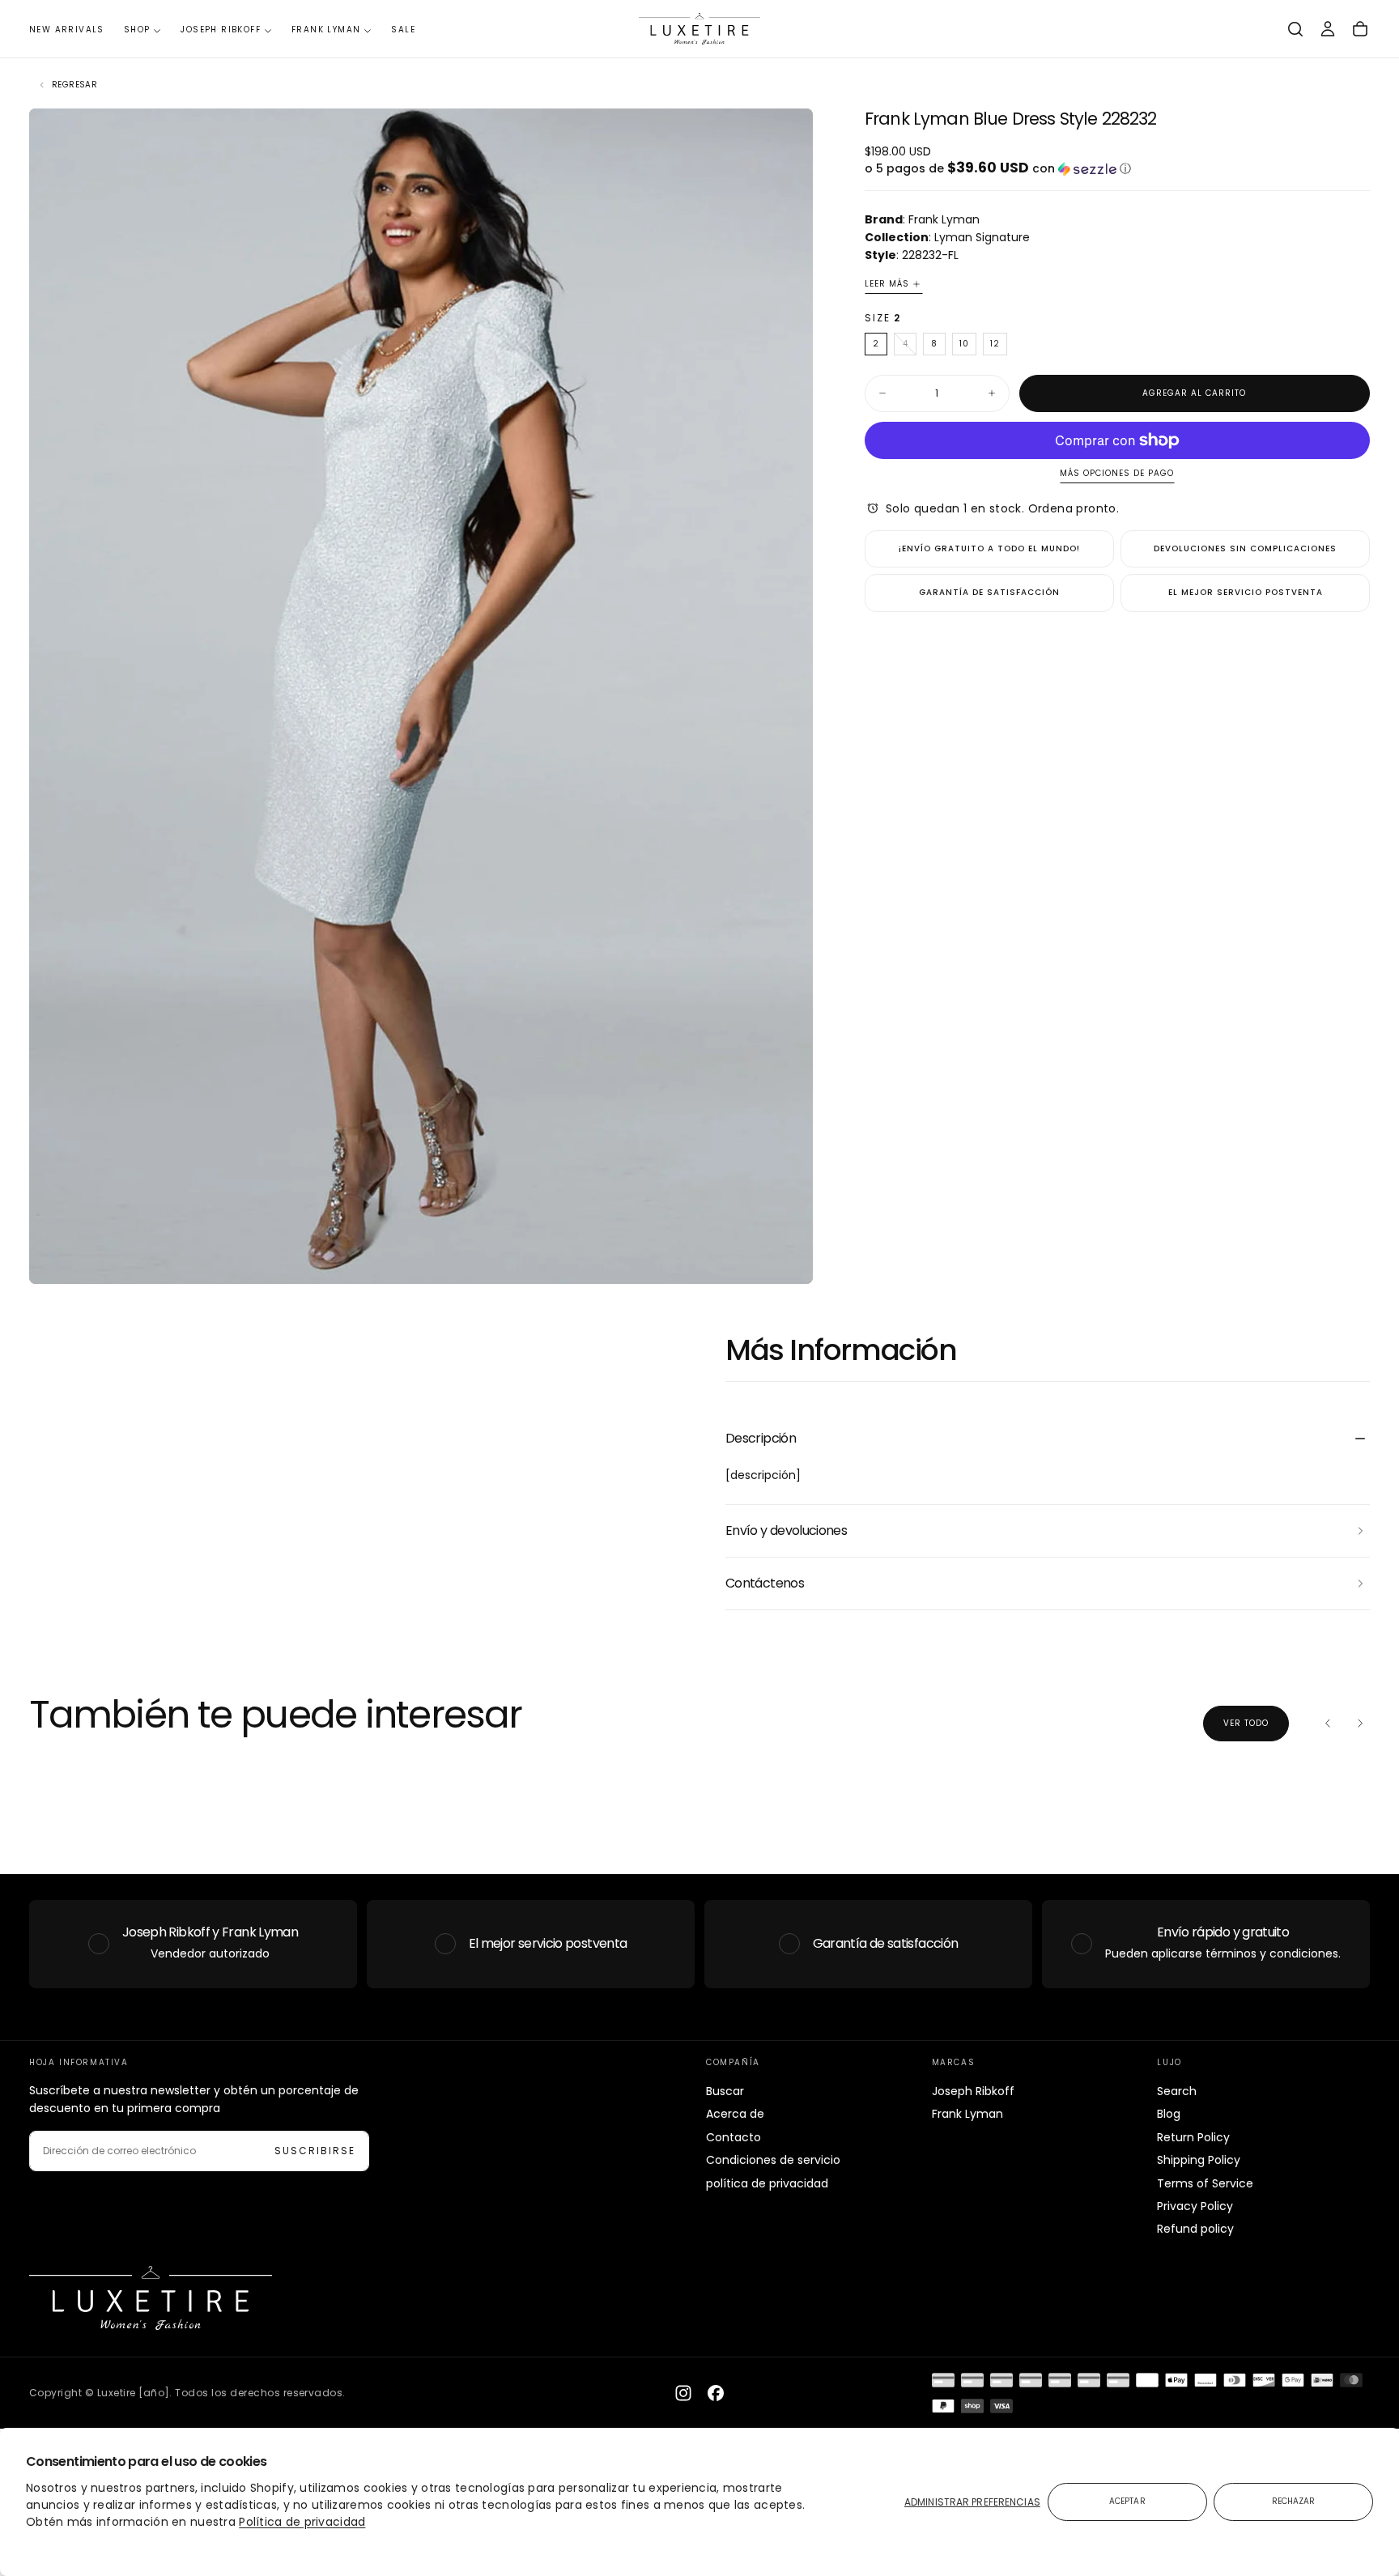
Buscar (725, 2091)
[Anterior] (1328, 1724)
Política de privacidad (302, 2522)
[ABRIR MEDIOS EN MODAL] (787, 1258)
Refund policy (1195, 2229)
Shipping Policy (1199, 2160)
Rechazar (1294, 2501)
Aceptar (1127, 2501)
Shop (137, 30)
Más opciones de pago (1117, 474)
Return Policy (1193, 2137)
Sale (403, 30)
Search (1177, 2091)
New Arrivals (67, 30)
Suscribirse (315, 2151)
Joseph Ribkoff (221, 30)
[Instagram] (683, 2393)
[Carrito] (1360, 29)
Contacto (734, 2137)
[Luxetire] (151, 2298)
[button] (1295, 29)
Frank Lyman (326, 30)
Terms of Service (1205, 2183)
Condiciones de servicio (773, 2160)
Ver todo (1246, 1723)
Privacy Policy (1195, 2206)
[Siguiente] (1360, 1724)
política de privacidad (767, 2183)
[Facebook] (716, 2393)
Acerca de (735, 2114)
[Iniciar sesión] (1328, 29)
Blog (1169, 2114)
